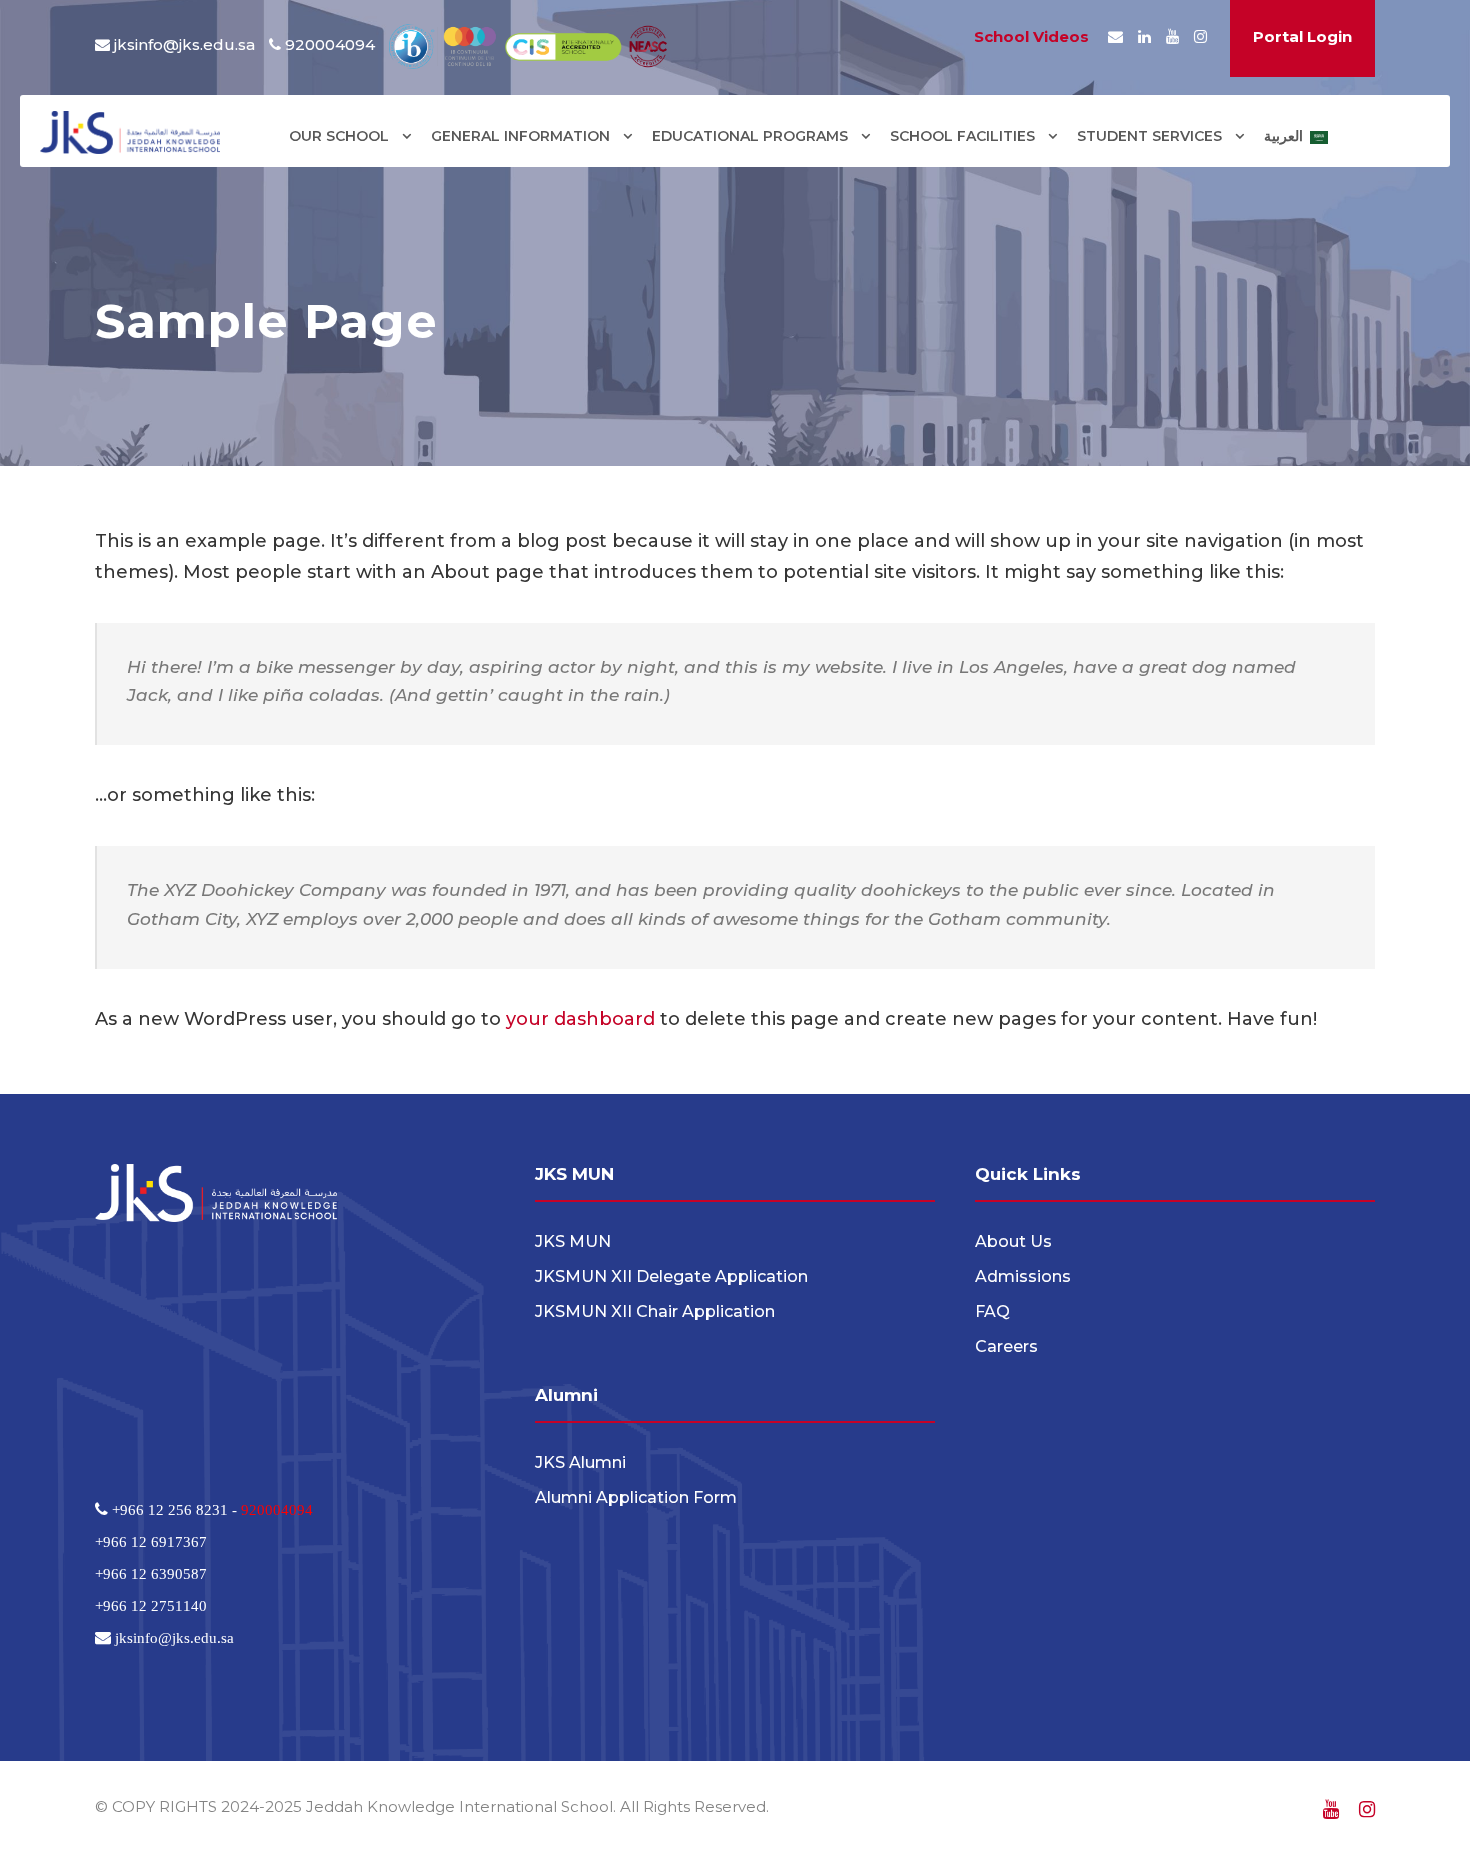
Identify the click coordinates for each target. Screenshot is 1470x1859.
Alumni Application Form (636, 1497)
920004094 (277, 1509)
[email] (1115, 36)
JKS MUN (573, 1241)
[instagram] (1200, 36)
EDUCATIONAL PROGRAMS (750, 136)
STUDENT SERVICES (1149, 136)
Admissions (1023, 1276)
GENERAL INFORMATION (520, 136)
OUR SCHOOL (339, 136)
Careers (1006, 1346)
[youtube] (1172, 36)
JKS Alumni (580, 1462)
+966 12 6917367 (151, 1541)
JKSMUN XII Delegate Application (671, 1276)
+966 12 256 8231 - (174, 1509)
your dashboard (580, 1019)
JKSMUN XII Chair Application (655, 1311)
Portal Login (1302, 36)
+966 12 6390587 (151, 1573)
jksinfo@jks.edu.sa (184, 44)
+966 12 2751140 (151, 1605)
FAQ (992, 1311)
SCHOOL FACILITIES (962, 136)
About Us (1013, 1241)
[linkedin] (1144, 36)
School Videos (1031, 36)
